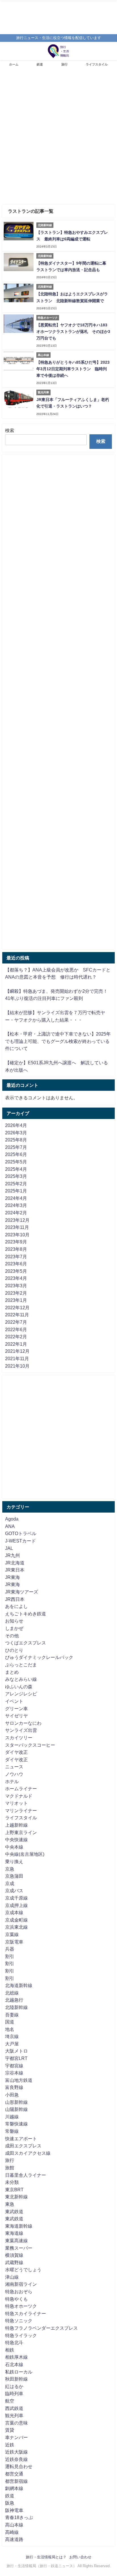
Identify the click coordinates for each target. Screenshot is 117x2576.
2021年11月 (17, 1358)
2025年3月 (16, 1176)
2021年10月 (17, 1366)
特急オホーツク (21, 2306)
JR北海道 (15, 1563)
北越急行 (14, 2000)
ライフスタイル (97, 64)
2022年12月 (17, 1308)
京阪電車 (14, 1942)
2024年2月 (16, 1213)
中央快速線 (16, 1840)
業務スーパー (19, 2248)
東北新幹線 (16, 2197)
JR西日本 (15, 1599)
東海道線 (14, 2233)
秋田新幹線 (16, 2379)
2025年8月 (16, 1140)
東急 (10, 2204)
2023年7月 (16, 1257)
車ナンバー (16, 2437)
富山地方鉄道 (19, 2080)
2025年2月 (16, 1184)
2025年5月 (16, 1162)
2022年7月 (16, 1322)
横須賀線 (14, 2255)
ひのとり (14, 1650)
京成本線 (14, 1912)
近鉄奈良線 (16, 2459)
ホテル (12, 1781)
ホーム (14, 64)
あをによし (16, 1606)
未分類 (12, 2182)
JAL (9, 1548)
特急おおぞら (19, 2291)
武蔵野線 (14, 2262)
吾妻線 (12, 2015)
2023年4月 (16, 1278)
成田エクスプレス (23, 2146)
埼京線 (12, 2036)
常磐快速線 (16, 2124)
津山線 (12, 2277)
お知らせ (14, 1621)
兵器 (10, 1949)
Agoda (12, 1519)
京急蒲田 (14, 1876)
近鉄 (10, 2445)
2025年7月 (16, 1147)
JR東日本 (15, 1570)
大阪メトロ (16, 2051)
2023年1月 (16, 1300)
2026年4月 (16, 1125)
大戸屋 (12, 2044)
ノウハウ (14, 1774)
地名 (10, 2029)
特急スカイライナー (26, 2313)
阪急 (10, 2503)
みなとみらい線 (21, 1679)
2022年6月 (16, 1329)
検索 (10, 430)
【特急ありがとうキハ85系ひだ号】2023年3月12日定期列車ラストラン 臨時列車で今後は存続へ (73, 369)
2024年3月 (16, 1205)
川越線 (12, 2117)
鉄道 (40, 64)
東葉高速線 (16, 2241)
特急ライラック (21, 2335)
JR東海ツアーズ (22, 1592)
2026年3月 (16, 1133)
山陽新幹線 (16, 2109)
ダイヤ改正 (16, 1752)
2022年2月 (16, 1337)
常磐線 (12, 2131)
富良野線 (14, 2087)
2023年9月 (16, 1242)
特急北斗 (14, 2342)
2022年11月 (17, 1315)
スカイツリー (19, 1738)
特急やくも (16, 2299)
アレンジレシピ (21, 1694)
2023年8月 (16, 1249)
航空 (10, 2401)
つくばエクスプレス (26, 1643)
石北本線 (14, 2364)
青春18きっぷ (19, 2517)
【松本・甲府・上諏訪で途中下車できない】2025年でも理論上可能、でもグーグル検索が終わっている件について (58, 1041)
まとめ (12, 1672)
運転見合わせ (19, 2466)
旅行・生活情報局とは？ (46, 2557)
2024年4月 (16, 1198)
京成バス (14, 1890)
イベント (14, 1701)
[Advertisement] (58, 139)
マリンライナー (21, 1810)
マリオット (16, 1803)
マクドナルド (19, 1796)
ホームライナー (21, 1789)
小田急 (12, 2095)
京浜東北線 (16, 1927)
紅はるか (14, 2386)
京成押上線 (16, 1905)
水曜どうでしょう (23, 2270)
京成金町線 (16, 1920)
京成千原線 (16, 1898)
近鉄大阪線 (16, 2452)
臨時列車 (14, 2393)
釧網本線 (14, 2488)
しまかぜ (14, 1628)
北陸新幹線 (16, 2007)
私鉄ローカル (19, 2372)
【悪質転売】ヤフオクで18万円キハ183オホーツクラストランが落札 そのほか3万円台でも (73, 332)
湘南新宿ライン (21, 2284)
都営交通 (14, 2474)
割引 (10, 1956)
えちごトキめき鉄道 (26, 1614)
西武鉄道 (14, 2408)
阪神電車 (14, 2510)
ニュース (14, 1767)
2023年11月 (17, 1227)
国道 (10, 2022)
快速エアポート (21, 2139)
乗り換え (14, 1861)
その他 (12, 1636)
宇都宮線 (14, 2066)
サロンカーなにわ (23, 1723)
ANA (10, 1526)
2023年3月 (16, 1286)
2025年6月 (16, 1154)
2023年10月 (17, 1235)
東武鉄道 (14, 2211)
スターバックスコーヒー (30, 1745)
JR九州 (12, 1555)
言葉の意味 (16, 2423)
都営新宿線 (16, 2481)
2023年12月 (17, 1220)
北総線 (12, 1993)
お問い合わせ (80, 2557)
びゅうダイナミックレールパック (39, 1657)
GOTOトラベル (21, 1533)
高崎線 (12, 2532)
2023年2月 (16, 1293)
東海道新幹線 (19, 2226)
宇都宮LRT (16, 2058)
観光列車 (14, 2415)
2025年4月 (16, 1169)
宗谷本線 (14, 2073)
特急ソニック (19, 2321)
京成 (10, 1883)
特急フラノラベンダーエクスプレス (41, 2328)
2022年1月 (16, 1344)
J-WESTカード (20, 1541)
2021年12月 (17, 1351)
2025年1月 (16, 1191)
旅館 (10, 2168)
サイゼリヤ (16, 1716)
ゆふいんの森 (19, 1687)
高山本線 (14, 2525)
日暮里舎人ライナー (26, 2175)
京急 (10, 1869)
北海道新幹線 (19, 1985)
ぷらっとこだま (21, 1665)
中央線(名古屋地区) (25, 1854)
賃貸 (10, 2430)
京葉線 (12, 1934)
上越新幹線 (16, 1825)
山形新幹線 (16, 2102)
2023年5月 (16, 1271)
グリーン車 (16, 1709)
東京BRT (14, 2190)
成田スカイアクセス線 (28, 2153)
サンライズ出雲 (21, 1730)
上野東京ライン (21, 1832)
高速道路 (14, 2539)
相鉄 (10, 2350)
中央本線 (14, 1847)
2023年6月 (16, 1264)
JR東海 (12, 1577)
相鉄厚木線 (16, 2357)
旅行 (64, 64)
